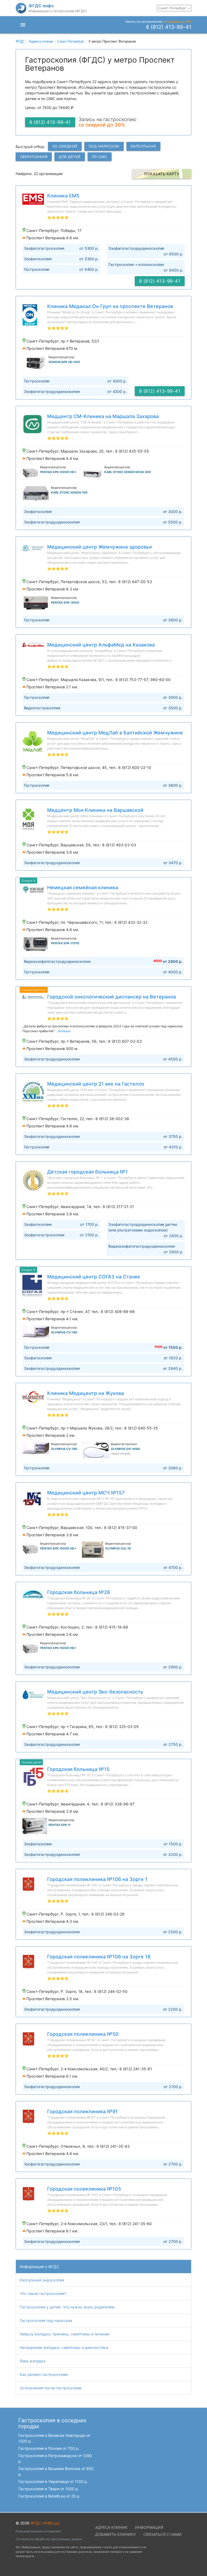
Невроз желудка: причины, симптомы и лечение (65, 2334)
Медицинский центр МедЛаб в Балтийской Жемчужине (115, 733)
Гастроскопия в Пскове (49, 2448)
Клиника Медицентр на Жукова (86, 1393)
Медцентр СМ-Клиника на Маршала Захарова (103, 416)
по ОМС (100, 157)
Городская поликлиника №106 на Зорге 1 (97, 1879)
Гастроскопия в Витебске (49, 2496)
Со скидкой (65, 146)
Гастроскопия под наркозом (46, 2320)
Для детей (70, 157)
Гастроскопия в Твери (49, 2489)
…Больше (63, 1031)
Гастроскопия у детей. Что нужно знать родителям (67, 2307)
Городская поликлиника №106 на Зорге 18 (99, 1957)
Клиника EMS (63, 196)
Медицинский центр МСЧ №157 (86, 1493)
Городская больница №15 (78, 1769)
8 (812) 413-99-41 (169, 27)
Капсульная (143, 146)
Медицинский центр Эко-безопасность (95, 1692)
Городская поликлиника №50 (83, 2034)
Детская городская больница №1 (87, 1172)
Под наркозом (104, 146)
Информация (149, 2527)
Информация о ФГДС (39, 2267)
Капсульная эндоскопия (42, 2280)
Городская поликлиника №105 (84, 2189)
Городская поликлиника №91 (82, 2111)
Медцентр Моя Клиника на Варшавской (95, 810)
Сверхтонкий (34, 157)
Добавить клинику (115, 2534)
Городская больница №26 (79, 1592)
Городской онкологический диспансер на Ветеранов (112, 997)
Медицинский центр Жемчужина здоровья (99, 547)
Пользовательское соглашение (38, 2531)
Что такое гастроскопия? (43, 2293)
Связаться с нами (163, 2534)
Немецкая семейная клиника (83, 887)
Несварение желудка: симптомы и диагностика (64, 2347)
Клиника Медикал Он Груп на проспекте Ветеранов (110, 306)
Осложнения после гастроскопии (51, 2388)
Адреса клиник (111, 2527)
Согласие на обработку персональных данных (49, 2539)
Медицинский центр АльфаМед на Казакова (101, 645)
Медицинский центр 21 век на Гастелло (96, 1084)
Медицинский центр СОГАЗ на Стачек (94, 1277)
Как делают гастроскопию (44, 2374)
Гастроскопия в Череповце (53, 2481)
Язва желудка (33, 2361)
